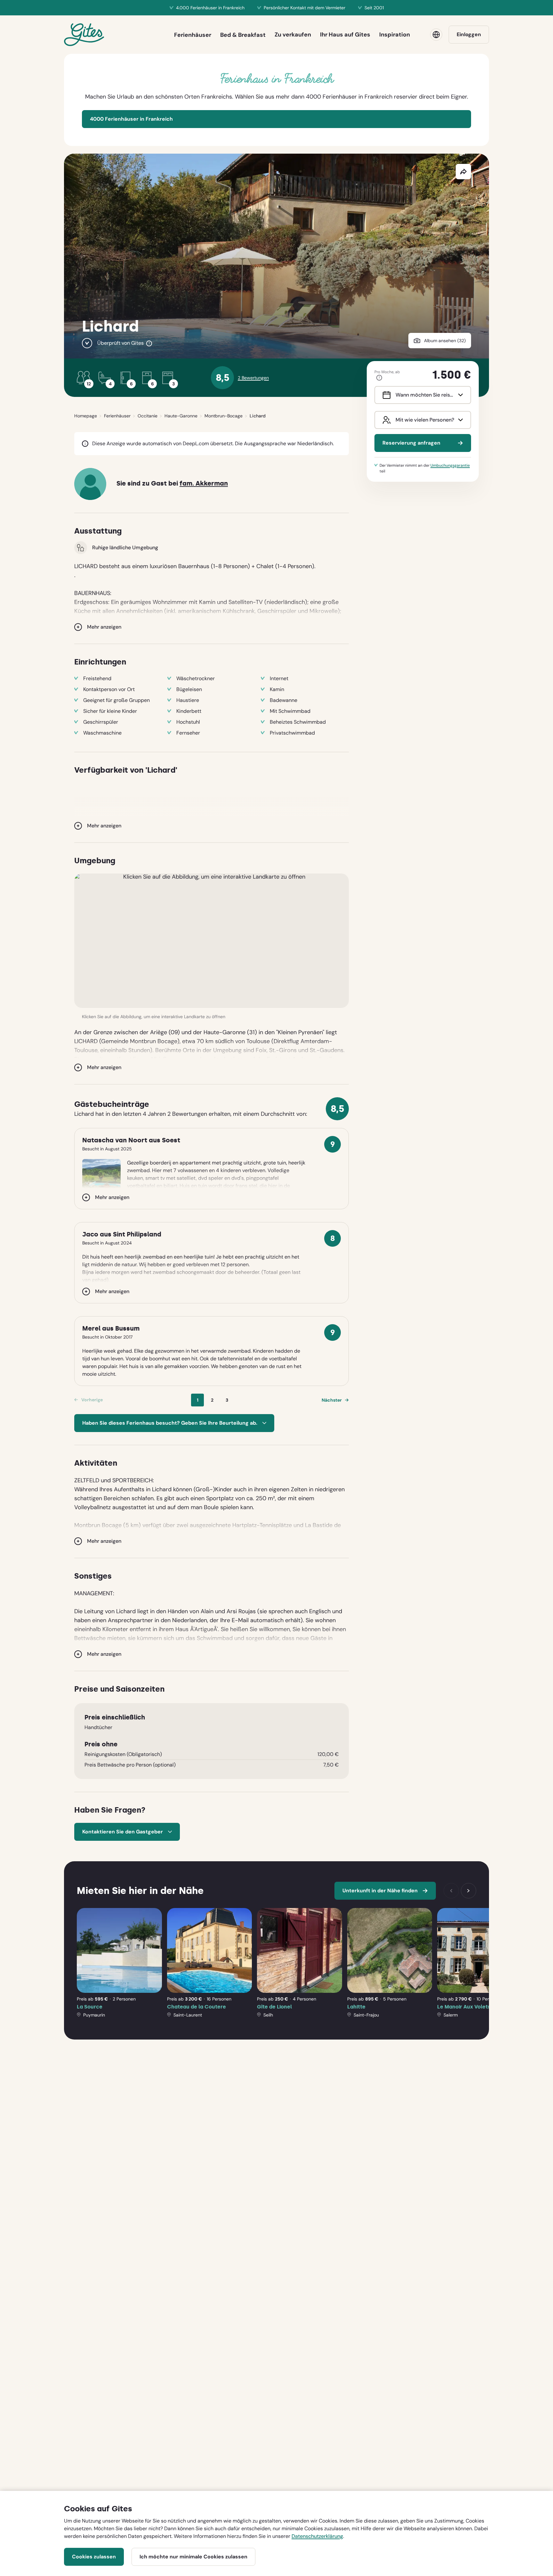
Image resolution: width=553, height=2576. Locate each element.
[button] (212, 941)
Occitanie (148, 416)
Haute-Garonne (181, 416)
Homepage (86, 416)
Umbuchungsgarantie (450, 465)
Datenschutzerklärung (317, 2536)
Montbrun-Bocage (224, 416)
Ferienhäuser (117, 416)
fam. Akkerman (204, 483)
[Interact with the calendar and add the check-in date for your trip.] (385, 395)
